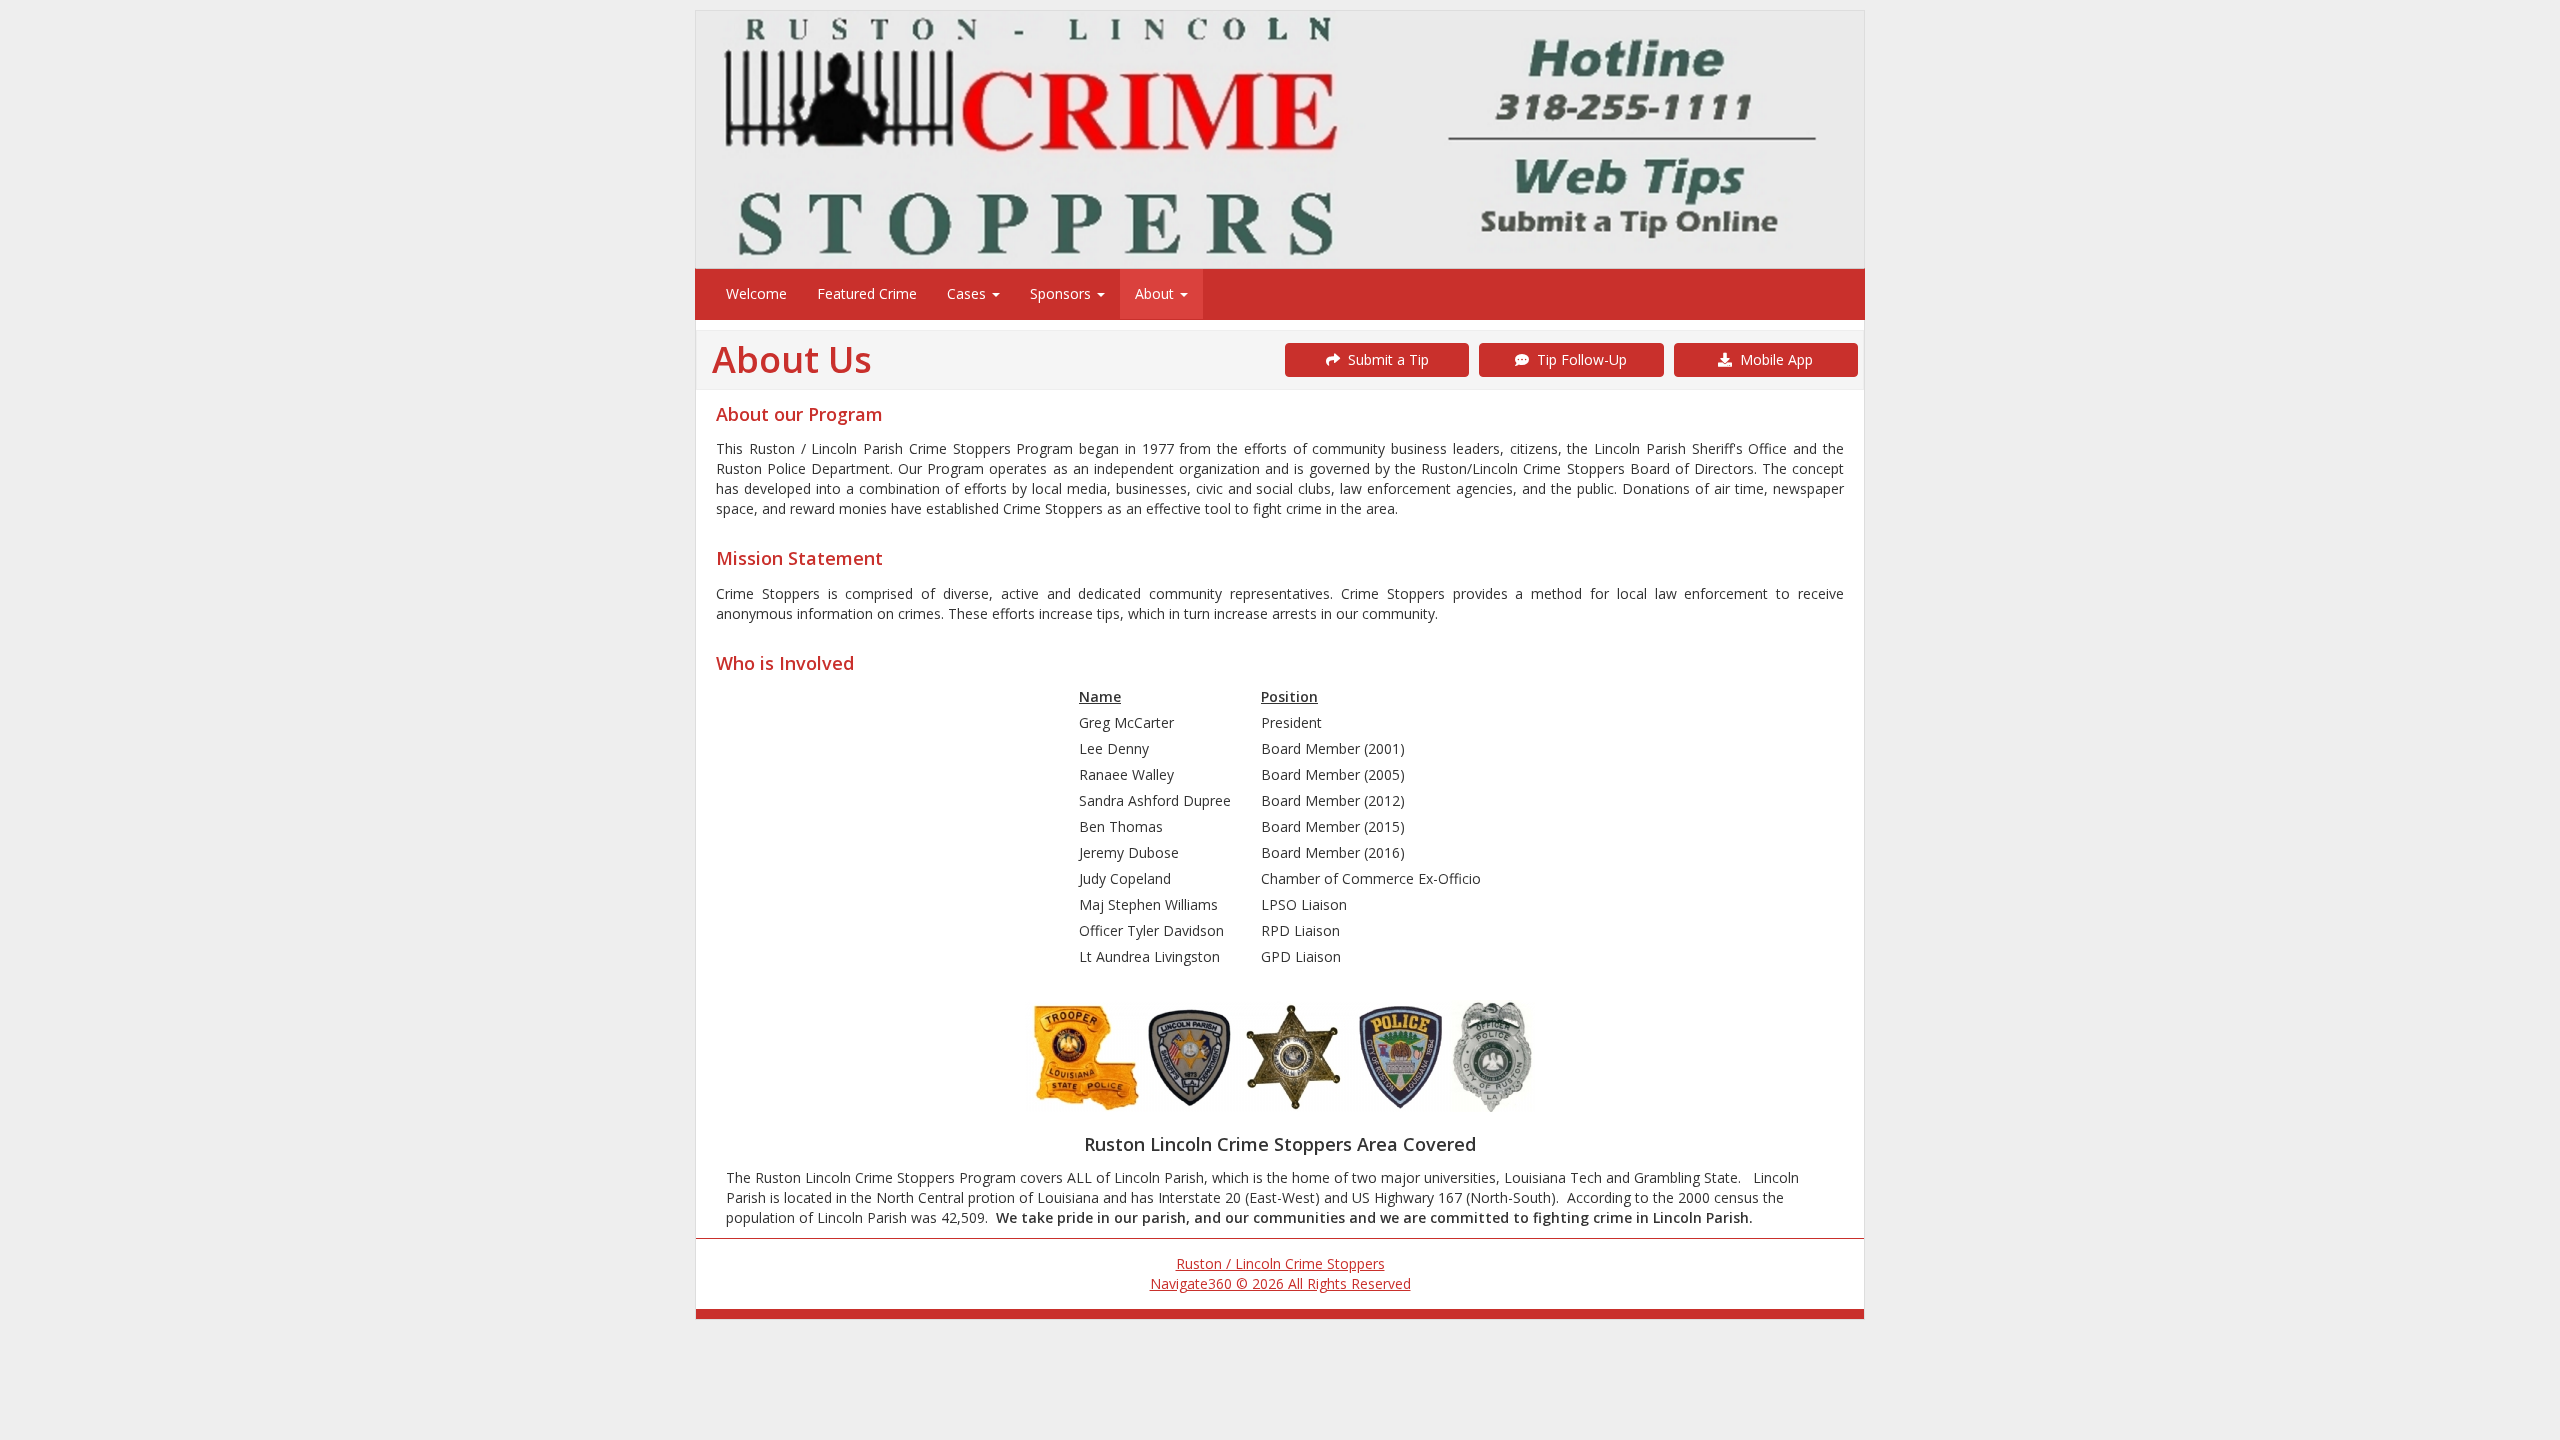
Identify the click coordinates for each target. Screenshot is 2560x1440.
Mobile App (1772, 359)
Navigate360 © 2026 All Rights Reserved (1280, 1283)
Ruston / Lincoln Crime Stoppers (1280, 1263)
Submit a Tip (1384, 359)
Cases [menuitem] (968, 293)
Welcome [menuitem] (756, 293)
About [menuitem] (1156, 293)
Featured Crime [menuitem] (867, 293)
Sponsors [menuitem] (1062, 293)
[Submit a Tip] (1280, 139)
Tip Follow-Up (1578, 359)
